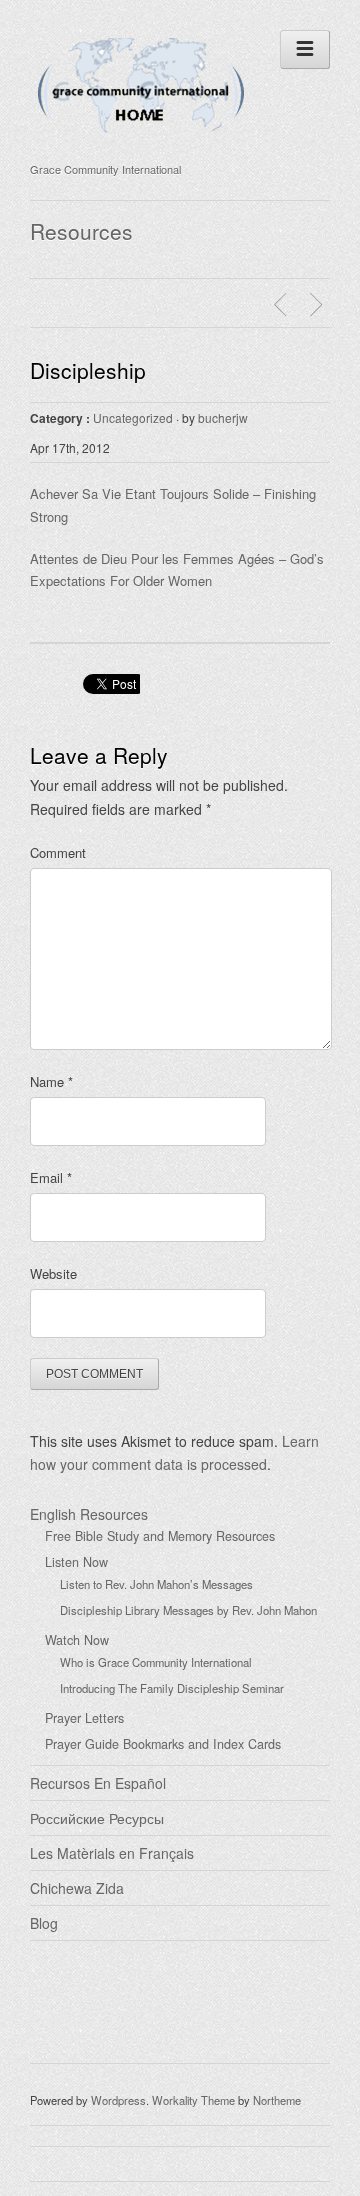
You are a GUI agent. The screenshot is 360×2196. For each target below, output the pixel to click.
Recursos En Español (98, 1783)
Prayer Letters (84, 1718)
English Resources (89, 1514)
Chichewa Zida (77, 1888)
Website (53, 1273)
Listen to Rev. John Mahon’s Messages (156, 1584)
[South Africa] (319, 305)
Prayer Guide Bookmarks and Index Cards (163, 1744)
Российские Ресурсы (97, 1818)
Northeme (277, 2100)
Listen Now (76, 1562)
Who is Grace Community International (156, 1662)
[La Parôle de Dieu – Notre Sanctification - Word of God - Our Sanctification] (283, 305)
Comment (58, 852)
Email (51, 1177)
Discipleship (88, 370)
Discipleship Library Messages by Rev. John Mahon (188, 1610)
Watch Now (77, 1640)
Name (51, 1081)
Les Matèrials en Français (112, 1853)
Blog (44, 1923)
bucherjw (223, 417)
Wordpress (118, 2100)
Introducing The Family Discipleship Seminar (172, 1688)
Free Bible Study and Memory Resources (160, 1536)
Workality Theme (193, 2100)
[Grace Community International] (141, 143)
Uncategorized (133, 417)
